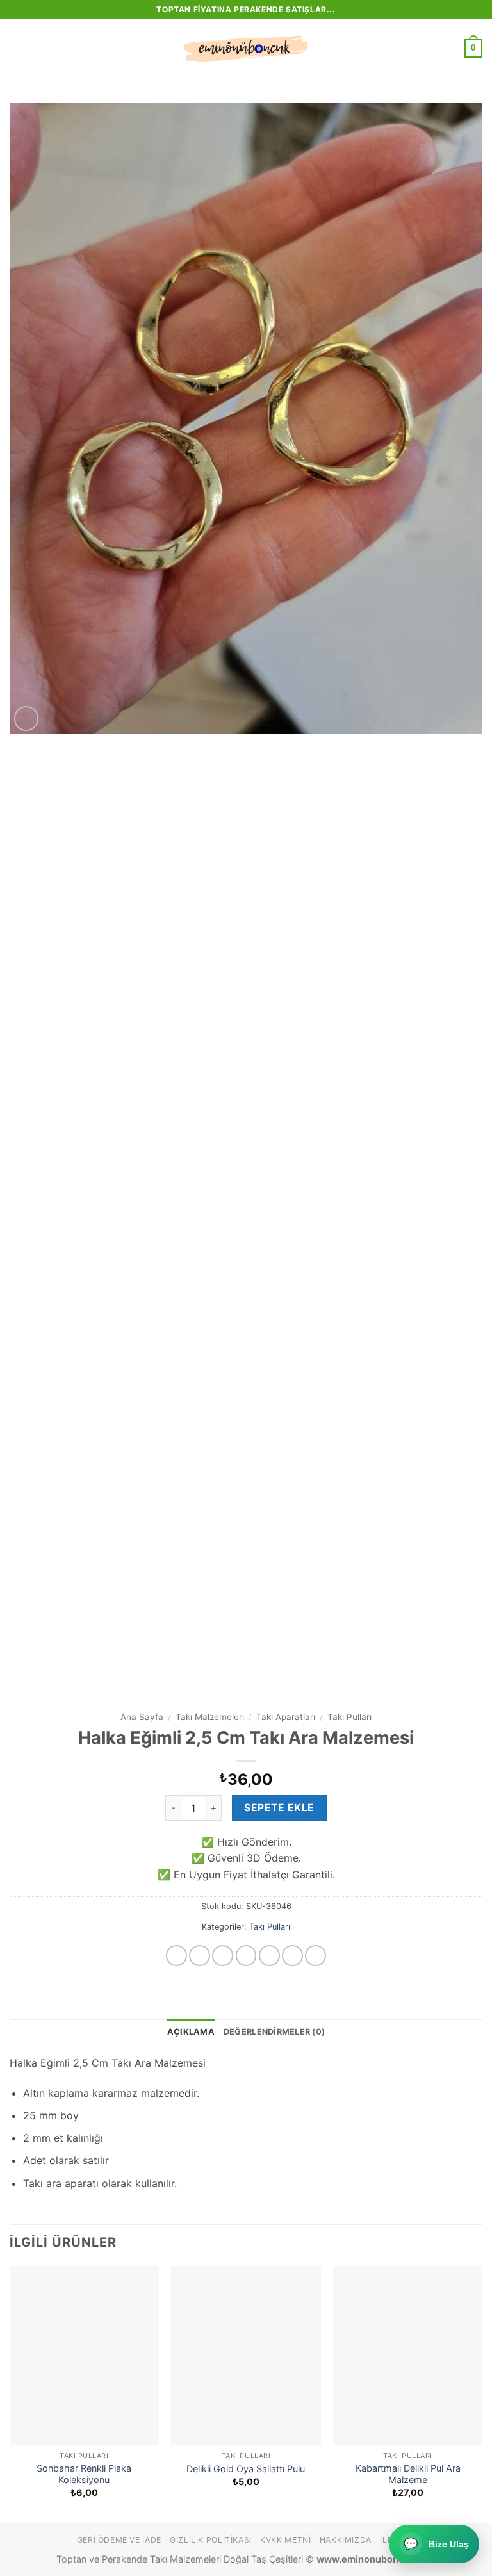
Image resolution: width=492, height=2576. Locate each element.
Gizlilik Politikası (211, 2540)
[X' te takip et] (246, 1956)
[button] (17, 48)
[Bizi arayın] (292, 1956)
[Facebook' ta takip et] (176, 1956)
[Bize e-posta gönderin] (269, 1956)
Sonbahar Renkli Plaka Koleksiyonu (84, 2474)
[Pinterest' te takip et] (316, 1956)
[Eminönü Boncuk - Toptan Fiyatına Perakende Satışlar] (246, 49)
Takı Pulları (349, 1717)
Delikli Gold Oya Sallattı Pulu (246, 2469)
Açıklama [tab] (191, 2032)
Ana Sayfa (142, 1717)
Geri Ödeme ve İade (119, 2540)
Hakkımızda (346, 2540)
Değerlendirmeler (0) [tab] (274, 2032)
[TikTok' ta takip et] (223, 1956)
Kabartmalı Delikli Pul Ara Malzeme (408, 2474)
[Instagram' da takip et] (200, 1956)
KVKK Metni (285, 2540)
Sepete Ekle (279, 1808)
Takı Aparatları (286, 1717)
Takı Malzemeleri (210, 1717)
